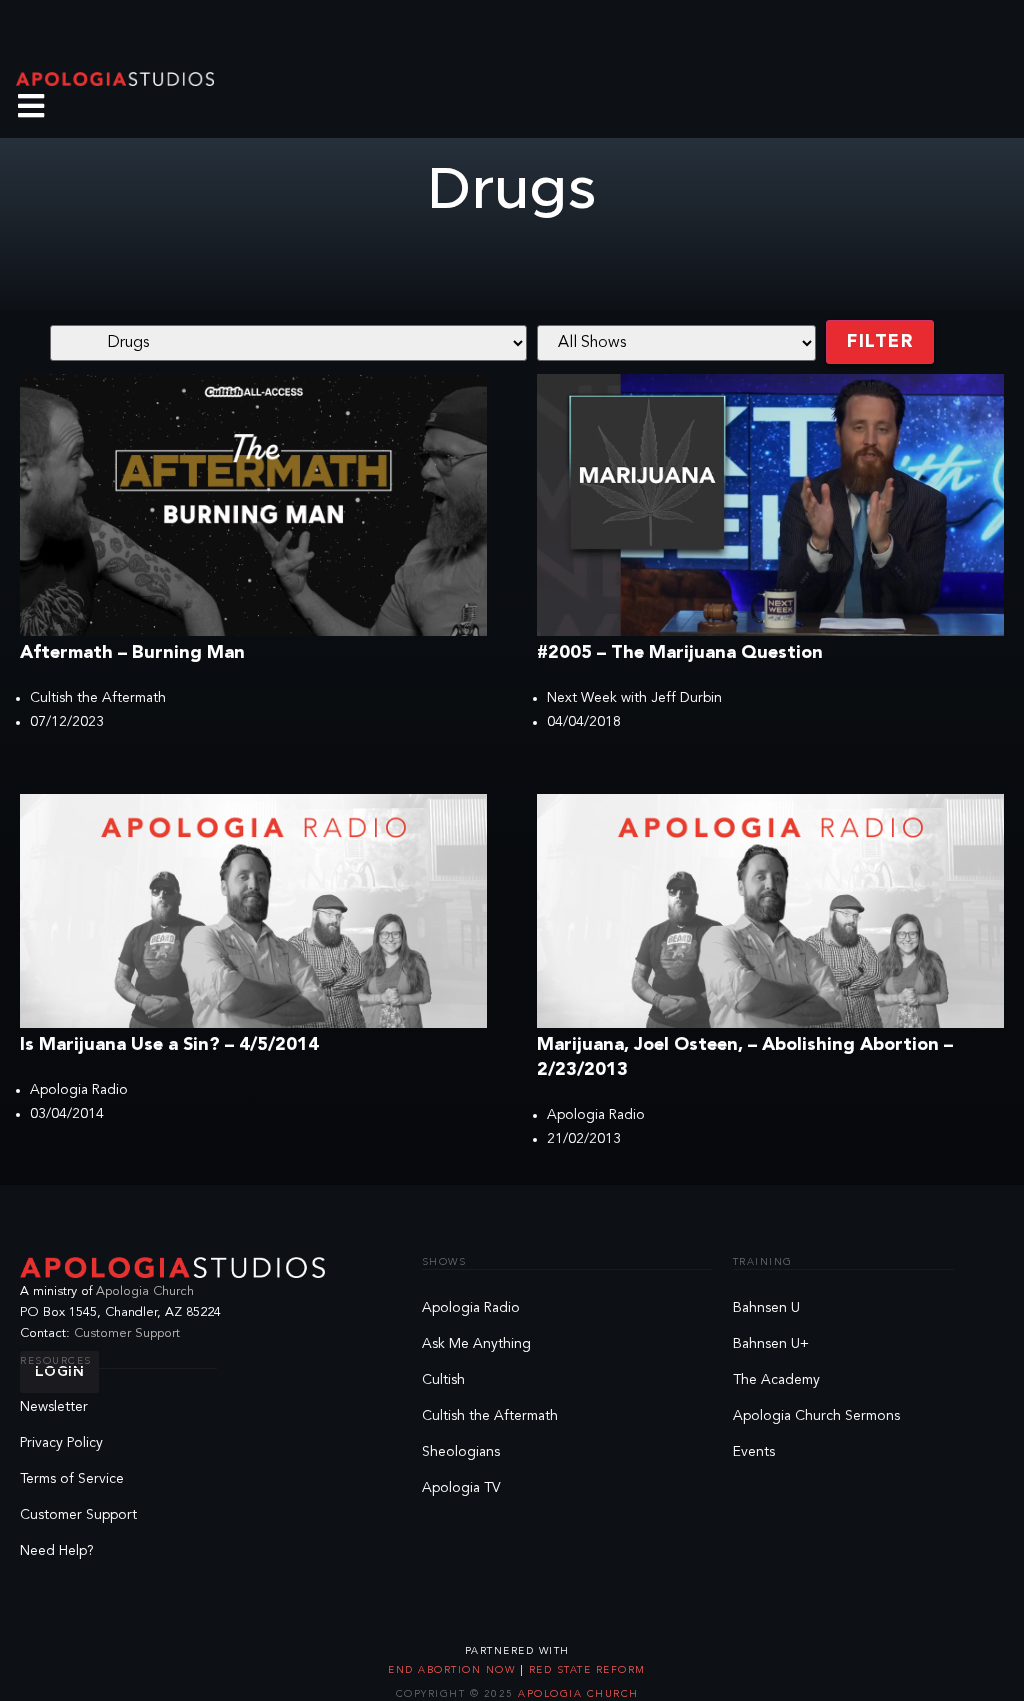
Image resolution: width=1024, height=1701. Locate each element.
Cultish (443, 1380)
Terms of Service (72, 1479)
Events (754, 1452)
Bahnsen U (766, 1308)
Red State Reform (585, 1670)
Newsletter (54, 1407)
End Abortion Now (454, 1670)
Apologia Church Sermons (816, 1416)
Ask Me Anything (476, 1344)
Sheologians (461, 1452)
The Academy (776, 1380)
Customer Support (127, 1333)
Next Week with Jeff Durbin (634, 698)
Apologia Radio (79, 1090)
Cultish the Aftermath (98, 698)
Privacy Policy (61, 1443)
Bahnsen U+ (771, 1344)
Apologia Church (145, 1291)
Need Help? (57, 1551)
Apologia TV (461, 1488)
